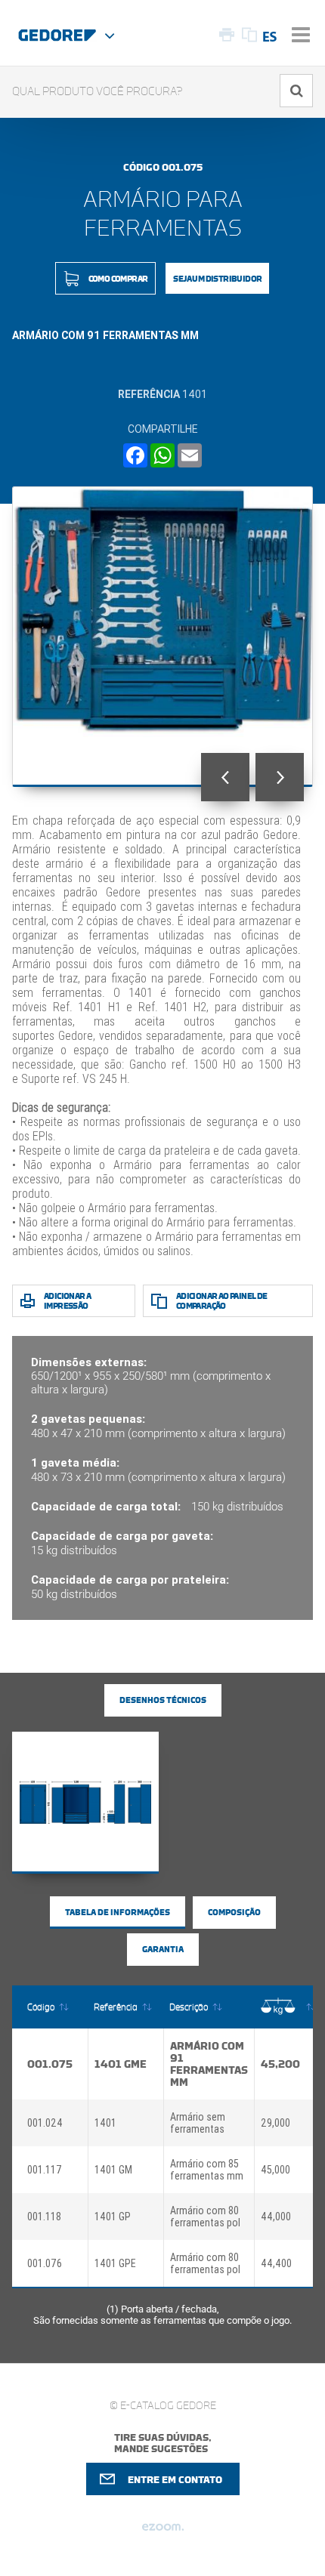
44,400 (276, 2263)
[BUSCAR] (296, 91)
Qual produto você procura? (97, 92)
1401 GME (121, 2064)
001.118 (44, 2217)
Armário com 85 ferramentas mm (207, 2170)
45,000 (275, 2170)
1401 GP (113, 2217)
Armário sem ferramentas (198, 2123)
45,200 (280, 2064)
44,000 (276, 2217)
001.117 (45, 2170)
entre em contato (175, 2480)
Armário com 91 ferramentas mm (209, 2064)
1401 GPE (115, 2263)
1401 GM (113, 2170)
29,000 (275, 2123)
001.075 (50, 2064)
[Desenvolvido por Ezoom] (163, 2533)
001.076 (45, 2263)
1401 (105, 2123)
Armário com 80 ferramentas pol (205, 2217)
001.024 (45, 2123)
